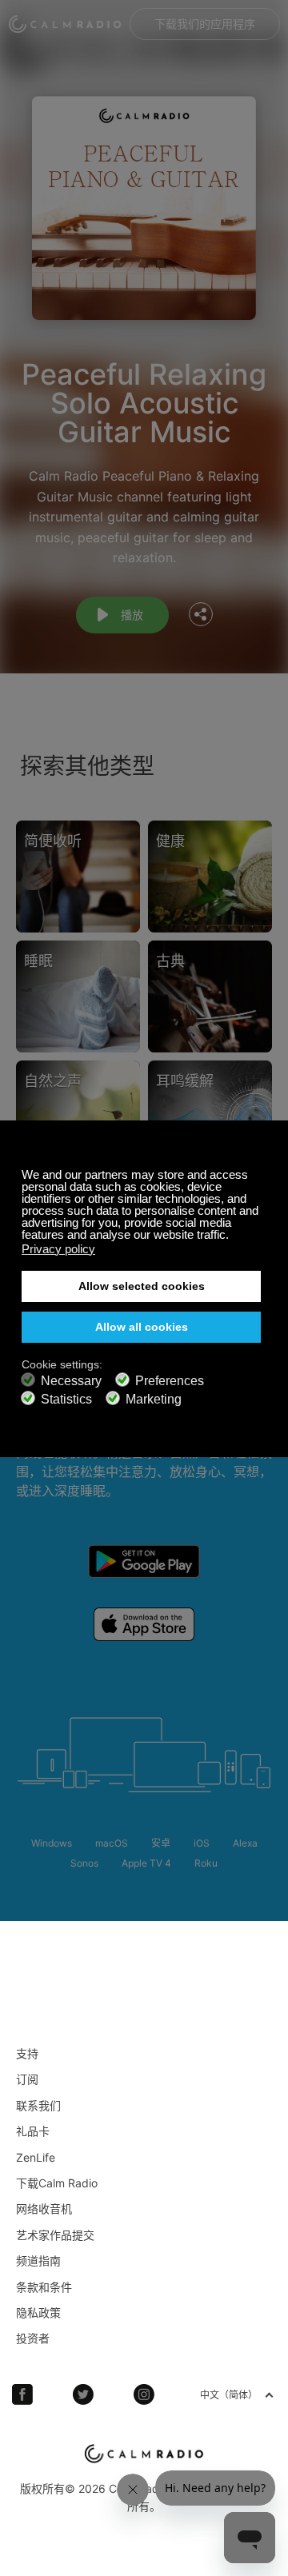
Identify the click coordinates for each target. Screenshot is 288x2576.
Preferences (170, 1381)
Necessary (71, 1381)
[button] (233, 1236)
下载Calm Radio (57, 2183)
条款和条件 (44, 2287)
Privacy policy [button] (58, 1249)
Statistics (66, 1399)
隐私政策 (38, 2312)
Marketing (154, 1399)
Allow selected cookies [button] (142, 1286)
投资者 (33, 2338)
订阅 (27, 2079)
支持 (27, 2053)
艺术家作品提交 (55, 2235)
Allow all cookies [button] (142, 1327)
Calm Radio (65, 24)
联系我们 (38, 2105)
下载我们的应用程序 (205, 24)
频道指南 (38, 2260)
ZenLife (36, 2157)
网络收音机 (44, 2209)
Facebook (22, 2394)
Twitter (83, 2394)
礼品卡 (33, 2131)
